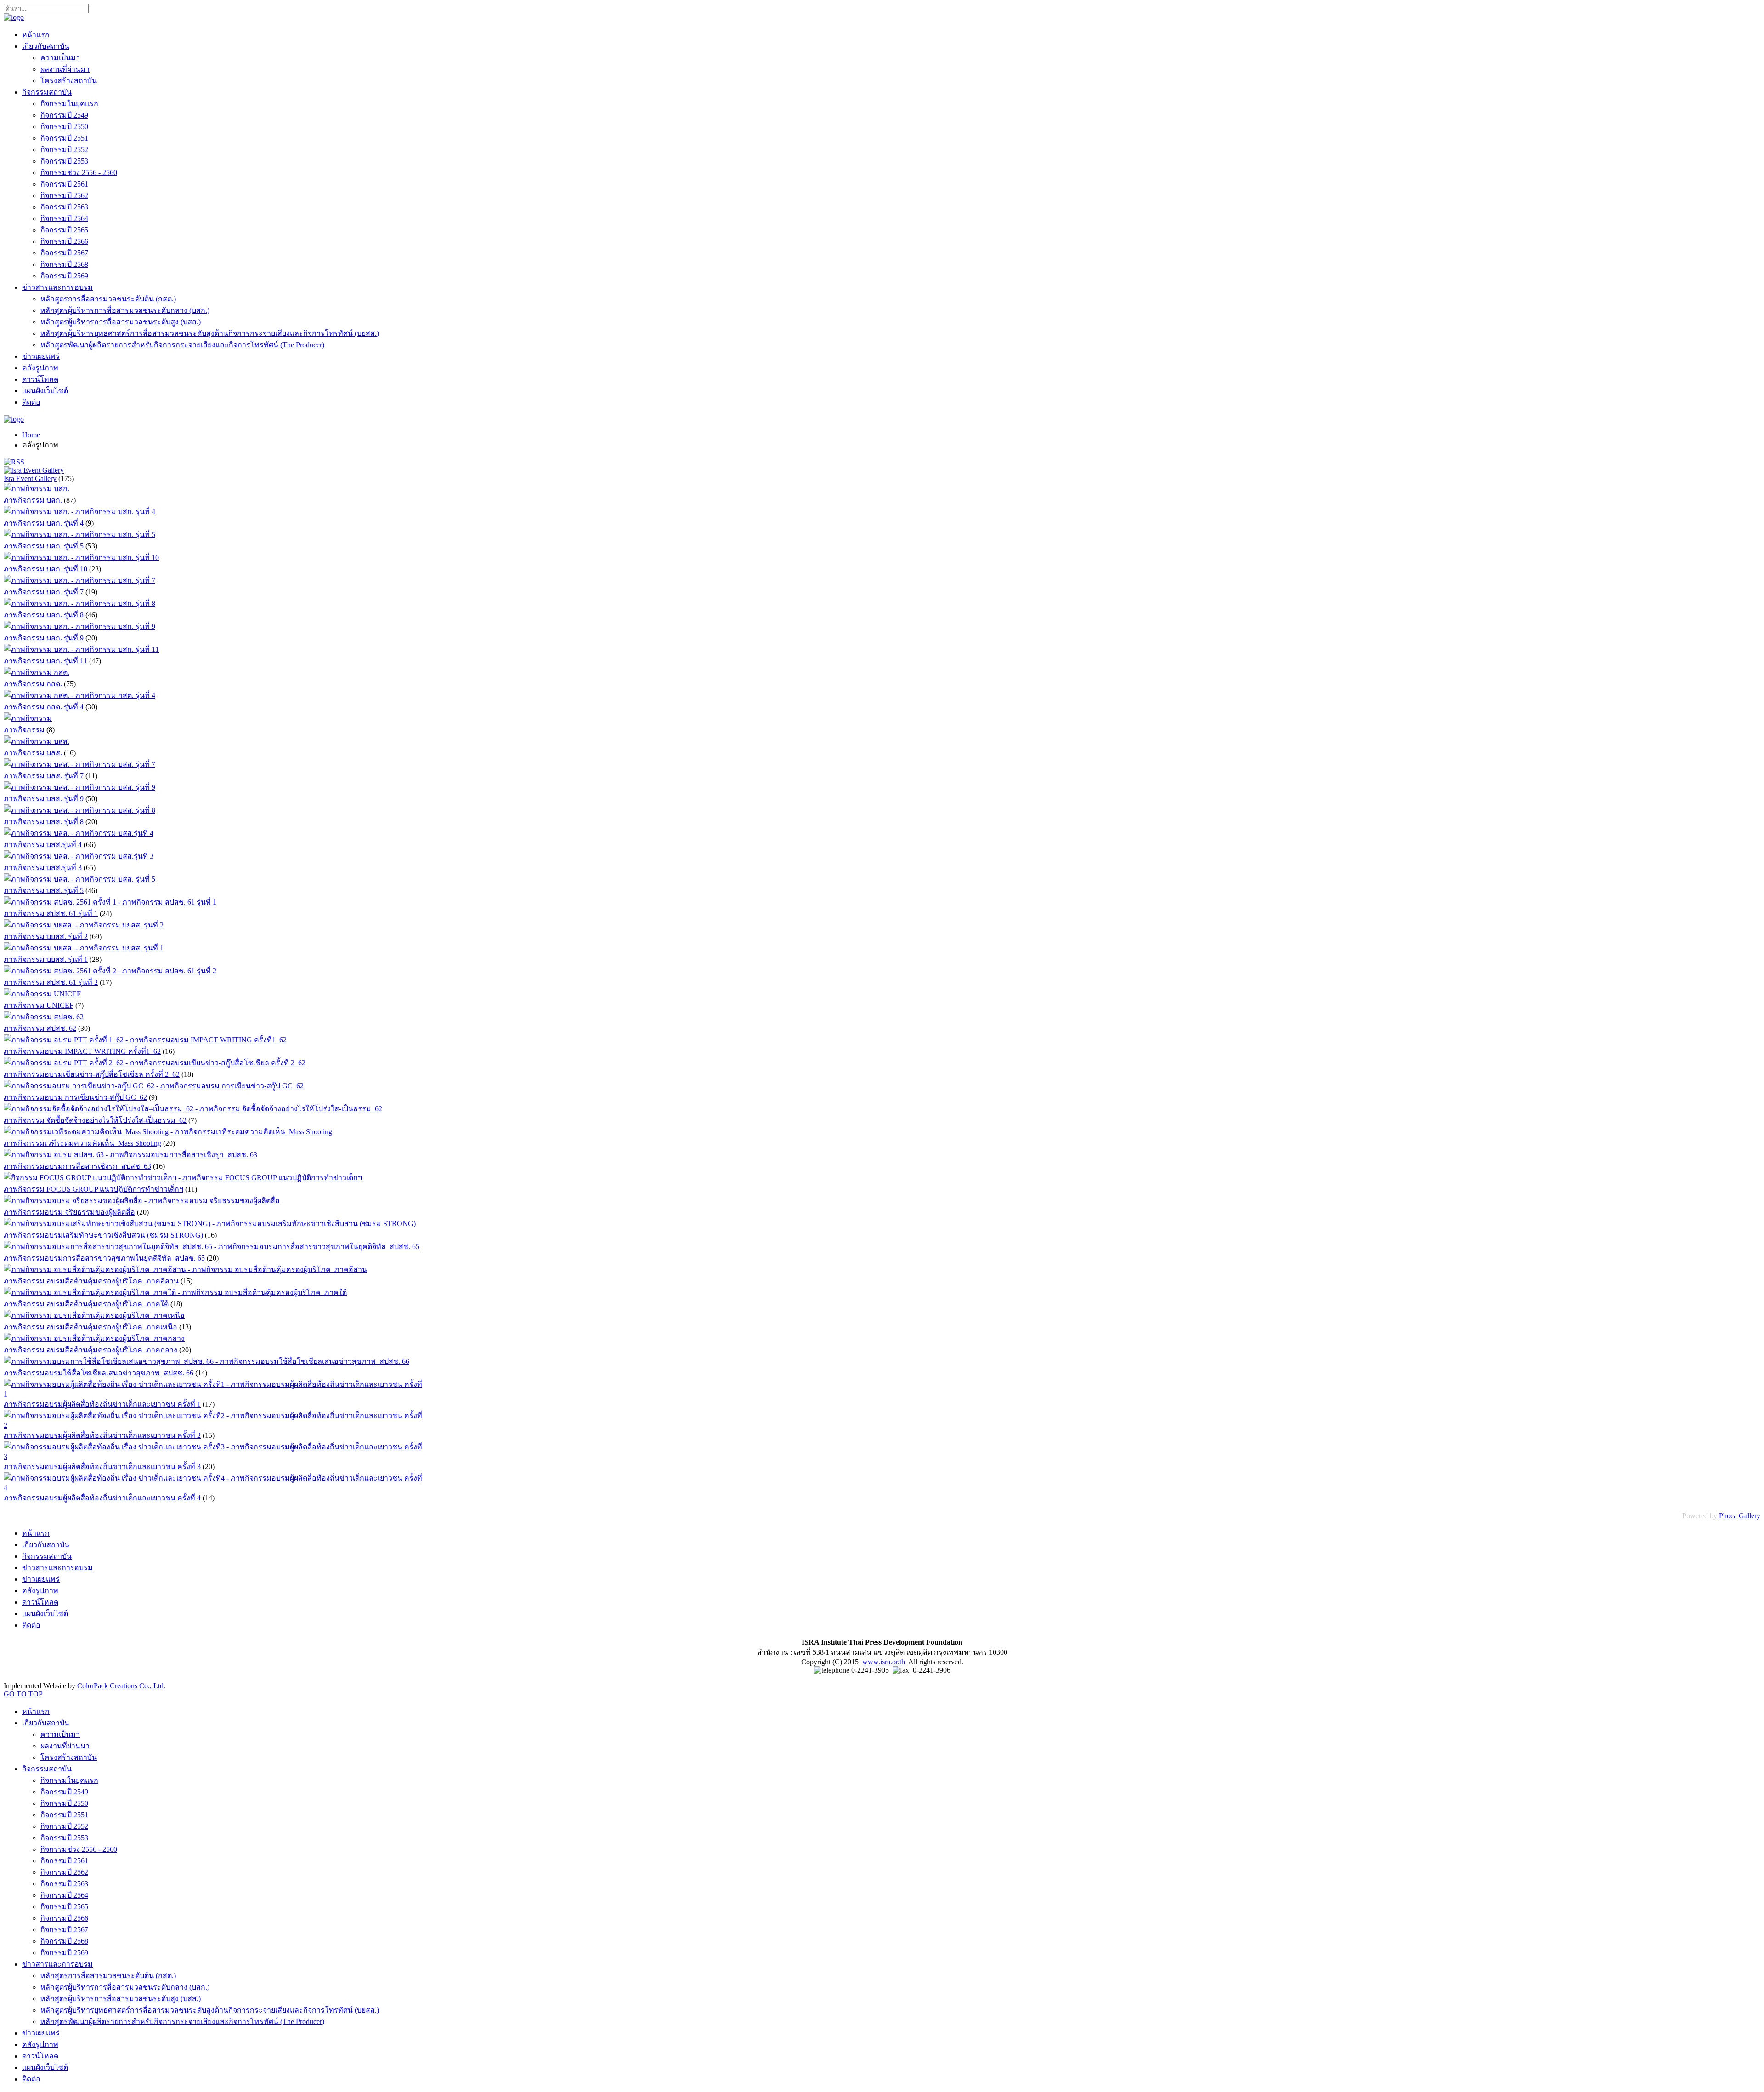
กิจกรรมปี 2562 (64, 195)
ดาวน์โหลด (40, 379)
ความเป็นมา (60, 58)
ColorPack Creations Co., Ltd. (121, 1686)
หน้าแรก (36, 35)
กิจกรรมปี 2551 (64, 138)
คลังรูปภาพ (40, 368)
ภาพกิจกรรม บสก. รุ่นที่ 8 (44, 615)
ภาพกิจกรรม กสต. (33, 684)
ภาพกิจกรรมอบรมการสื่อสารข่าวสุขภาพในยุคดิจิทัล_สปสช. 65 (104, 1258)
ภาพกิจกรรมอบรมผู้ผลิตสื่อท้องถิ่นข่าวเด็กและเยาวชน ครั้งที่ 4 (102, 1498)
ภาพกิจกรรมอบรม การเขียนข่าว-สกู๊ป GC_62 (75, 1097)
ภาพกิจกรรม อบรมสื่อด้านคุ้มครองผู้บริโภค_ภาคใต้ (86, 1304)
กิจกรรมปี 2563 (64, 207)
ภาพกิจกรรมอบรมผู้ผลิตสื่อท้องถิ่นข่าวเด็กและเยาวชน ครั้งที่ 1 (102, 1404)
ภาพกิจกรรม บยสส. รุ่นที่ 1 (46, 959)
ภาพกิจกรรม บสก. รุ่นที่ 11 (45, 661)
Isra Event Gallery (30, 478)
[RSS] (14, 462)
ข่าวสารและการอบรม (57, 287)
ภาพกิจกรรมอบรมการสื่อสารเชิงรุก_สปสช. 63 (77, 1166)
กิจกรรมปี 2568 (64, 264)
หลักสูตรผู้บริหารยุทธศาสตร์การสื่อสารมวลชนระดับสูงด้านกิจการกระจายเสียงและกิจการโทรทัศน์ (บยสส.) (210, 333)
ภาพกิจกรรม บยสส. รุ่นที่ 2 (46, 936)
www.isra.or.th (885, 1662)
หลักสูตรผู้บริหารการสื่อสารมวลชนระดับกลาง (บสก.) (125, 310)
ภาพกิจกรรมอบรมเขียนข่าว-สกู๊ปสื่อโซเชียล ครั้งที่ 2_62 (92, 1074)
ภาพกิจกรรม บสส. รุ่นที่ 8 (44, 822)
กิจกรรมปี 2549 (64, 115)
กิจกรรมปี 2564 (64, 218)
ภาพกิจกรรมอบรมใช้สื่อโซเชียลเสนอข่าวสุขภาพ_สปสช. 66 (99, 1373)
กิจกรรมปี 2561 (64, 184)
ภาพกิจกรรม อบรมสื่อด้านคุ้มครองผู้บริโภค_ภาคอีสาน (91, 1281)
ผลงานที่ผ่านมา (65, 69)
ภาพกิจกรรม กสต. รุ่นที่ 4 (44, 707)
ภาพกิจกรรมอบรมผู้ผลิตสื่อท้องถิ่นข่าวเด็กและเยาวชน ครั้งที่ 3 (102, 1467)
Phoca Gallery (1740, 1516)
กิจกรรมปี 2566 (64, 241)
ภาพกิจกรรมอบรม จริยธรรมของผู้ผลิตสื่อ (69, 1212)
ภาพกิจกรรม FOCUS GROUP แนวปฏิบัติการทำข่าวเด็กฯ (93, 1189)
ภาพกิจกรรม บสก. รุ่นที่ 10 (45, 569)
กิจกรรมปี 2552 (64, 150)
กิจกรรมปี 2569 (64, 276)
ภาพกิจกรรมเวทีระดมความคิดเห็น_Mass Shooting (82, 1143)
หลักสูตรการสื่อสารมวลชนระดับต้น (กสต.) (108, 299)
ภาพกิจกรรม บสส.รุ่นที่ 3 (43, 868)
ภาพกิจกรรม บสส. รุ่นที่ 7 (44, 776)
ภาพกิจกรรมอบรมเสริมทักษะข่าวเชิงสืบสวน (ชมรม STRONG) (103, 1235)
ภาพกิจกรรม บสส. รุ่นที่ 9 (44, 799)
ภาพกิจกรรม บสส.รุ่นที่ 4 (43, 845)
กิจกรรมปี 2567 (64, 253)
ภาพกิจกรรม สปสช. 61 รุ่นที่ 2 (51, 982)
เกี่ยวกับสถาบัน (46, 46)
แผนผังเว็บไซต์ (45, 391)
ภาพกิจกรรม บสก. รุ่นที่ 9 (44, 638)
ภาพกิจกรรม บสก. (33, 500)
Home (31, 435)
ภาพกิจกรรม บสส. (33, 753)
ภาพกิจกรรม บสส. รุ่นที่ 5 (44, 891)
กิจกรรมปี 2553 (64, 161)
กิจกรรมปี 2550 (64, 127)
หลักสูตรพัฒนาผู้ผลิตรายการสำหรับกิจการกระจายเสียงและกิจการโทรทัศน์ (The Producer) (182, 345)
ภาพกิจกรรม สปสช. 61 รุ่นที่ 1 (51, 913)
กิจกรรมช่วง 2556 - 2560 (79, 172)
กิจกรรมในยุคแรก (69, 104)
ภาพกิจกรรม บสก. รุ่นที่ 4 (44, 523)
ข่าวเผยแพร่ (41, 356)
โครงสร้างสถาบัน (69, 81)
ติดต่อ (31, 402)
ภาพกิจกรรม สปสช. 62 (40, 1028)
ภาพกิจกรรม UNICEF (39, 1005)
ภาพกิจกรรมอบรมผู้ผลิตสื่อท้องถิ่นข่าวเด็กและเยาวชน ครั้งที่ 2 (102, 1435)
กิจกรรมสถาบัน (47, 92)
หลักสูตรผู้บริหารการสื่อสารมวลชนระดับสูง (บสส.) (121, 322)
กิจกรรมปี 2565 (64, 230)
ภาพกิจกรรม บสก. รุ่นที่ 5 (44, 546)
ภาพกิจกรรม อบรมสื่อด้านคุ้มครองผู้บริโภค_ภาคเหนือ (90, 1327)
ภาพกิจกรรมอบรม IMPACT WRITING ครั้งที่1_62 (82, 1051)
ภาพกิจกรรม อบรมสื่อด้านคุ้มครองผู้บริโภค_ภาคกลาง (90, 1350)
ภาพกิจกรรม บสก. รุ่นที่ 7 (44, 592)
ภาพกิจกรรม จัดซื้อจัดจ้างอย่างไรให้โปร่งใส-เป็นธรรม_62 (95, 1120)
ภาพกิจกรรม (24, 730)
